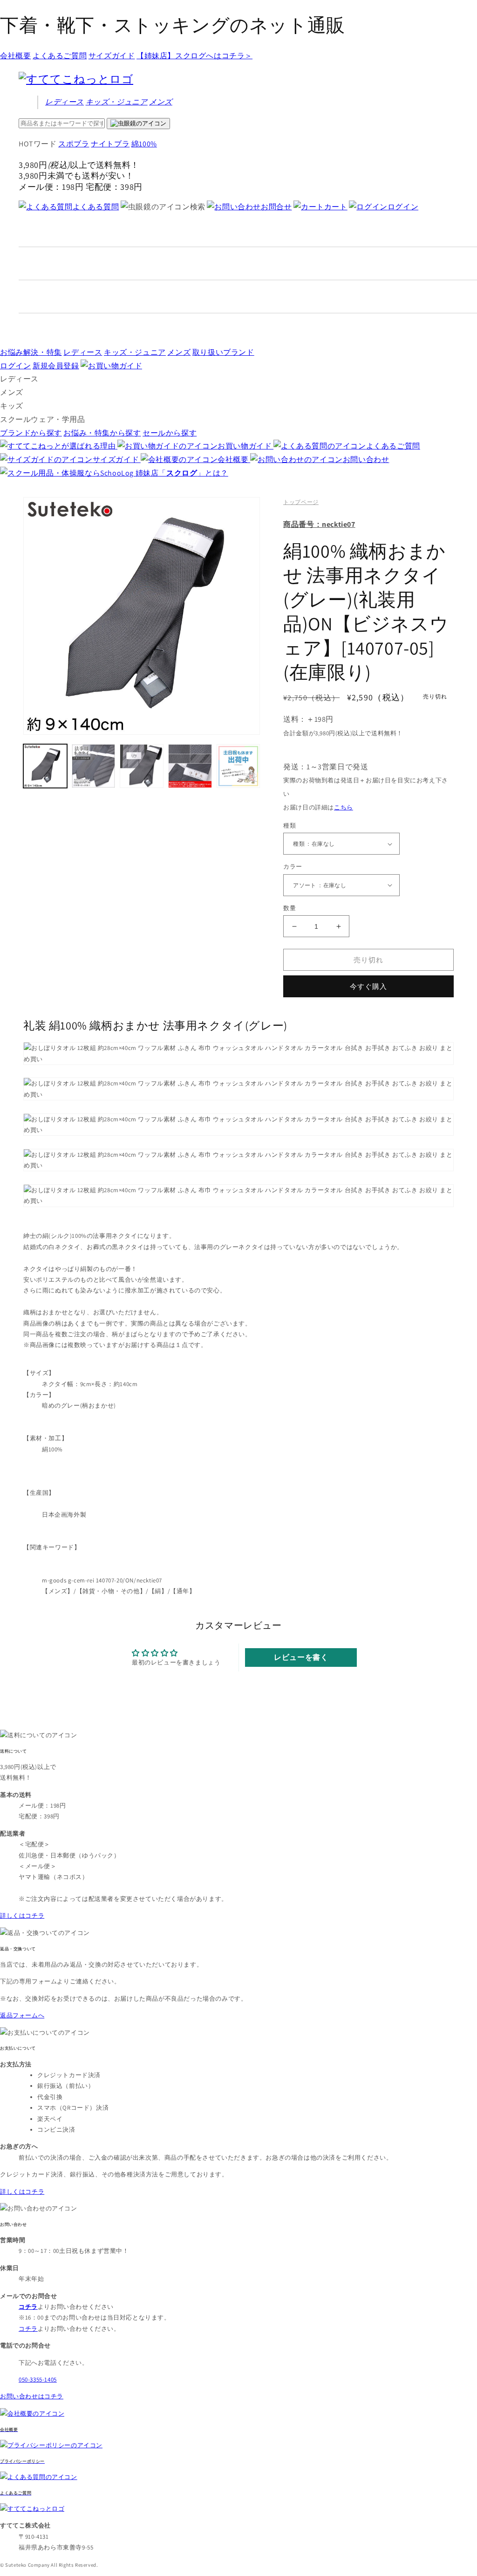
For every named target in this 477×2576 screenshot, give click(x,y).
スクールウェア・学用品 (43, 419)
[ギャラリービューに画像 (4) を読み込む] (190, 766)
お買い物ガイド (245, 446)
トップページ (301, 502)
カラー (293, 867)
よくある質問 (96, 207)
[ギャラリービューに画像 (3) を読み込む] (142, 766)
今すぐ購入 (368, 986)
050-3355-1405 (38, 2379)
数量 (290, 908)
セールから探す (170, 433)
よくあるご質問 (60, 56)
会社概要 (15, 56)
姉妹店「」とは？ (182, 473)
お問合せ (276, 207)
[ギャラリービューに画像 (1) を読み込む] (45, 766)
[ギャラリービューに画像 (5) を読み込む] (238, 766)
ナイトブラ (110, 144)
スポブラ (74, 144)
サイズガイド (112, 56)
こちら (344, 807)
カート (336, 207)
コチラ (28, 2329)
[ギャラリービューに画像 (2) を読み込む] (94, 766)
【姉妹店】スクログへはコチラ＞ (194, 56)
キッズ (117, 102)
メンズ (161, 102)
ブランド (223, 352)
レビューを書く (301, 1657)
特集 (31, 352)
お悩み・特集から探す (102, 433)
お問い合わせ (366, 459)
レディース (65, 102)
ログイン (403, 207)
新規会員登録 (56, 366)
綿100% (144, 144)
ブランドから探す (31, 433)
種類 (290, 825)
